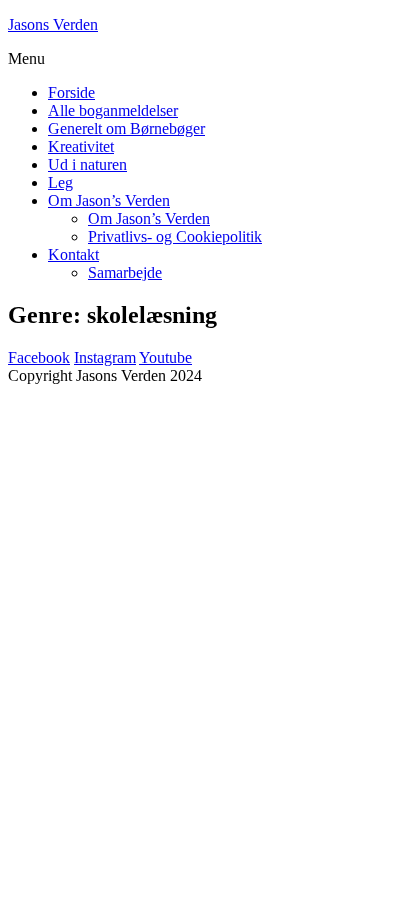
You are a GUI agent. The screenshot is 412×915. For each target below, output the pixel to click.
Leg (60, 182)
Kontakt (73, 254)
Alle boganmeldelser (113, 110)
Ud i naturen (87, 164)
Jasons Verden (53, 24)
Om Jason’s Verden (109, 200)
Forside (71, 92)
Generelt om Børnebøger (126, 128)
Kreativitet (81, 146)
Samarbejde (125, 272)
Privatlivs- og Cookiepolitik (175, 236)
